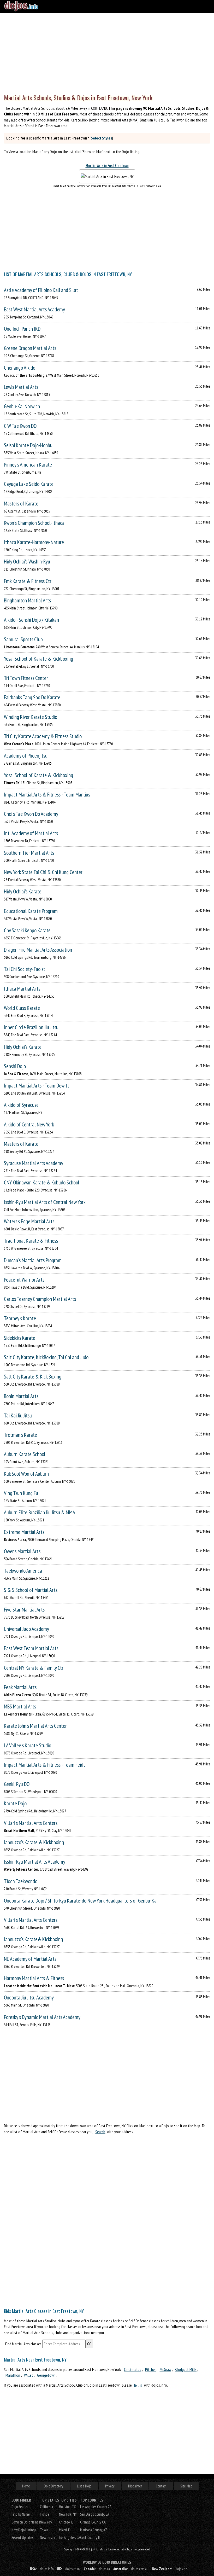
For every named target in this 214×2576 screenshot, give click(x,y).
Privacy (110, 2486)
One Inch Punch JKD (22, 329)
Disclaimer (135, 2486)
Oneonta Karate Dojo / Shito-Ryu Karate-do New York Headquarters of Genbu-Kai (81, 1901)
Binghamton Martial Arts (27, 600)
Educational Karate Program (31, 911)
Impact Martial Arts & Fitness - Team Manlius (47, 795)
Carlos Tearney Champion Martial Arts (40, 1299)
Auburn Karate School (25, 1454)
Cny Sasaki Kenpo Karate (27, 930)
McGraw (165, 2369)
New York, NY (68, 2514)
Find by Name (21, 2514)
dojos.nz (181, 2569)
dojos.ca (104, 2569)
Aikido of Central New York (29, 1124)
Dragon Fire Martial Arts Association (38, 950)
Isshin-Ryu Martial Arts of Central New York (45, 1202)
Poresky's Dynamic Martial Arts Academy (42, 2017)
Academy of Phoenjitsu (26, 756)
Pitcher (150, 2369)
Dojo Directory (53, 2486)
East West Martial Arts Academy (34, 309)
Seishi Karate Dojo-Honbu (28, 445)
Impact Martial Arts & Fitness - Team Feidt (44, 1765)
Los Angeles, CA (70, 2537)
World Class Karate (22, 1008)
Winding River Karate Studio (31, 717)
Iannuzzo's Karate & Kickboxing (34, 1842)
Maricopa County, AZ (94, 2530)
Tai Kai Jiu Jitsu (18, 1415)
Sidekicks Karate (20, 1338)
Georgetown (46, 2375)
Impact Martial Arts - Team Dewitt (37, 1086)
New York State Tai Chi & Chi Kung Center (43, 872)
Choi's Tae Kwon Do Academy (31, 814)
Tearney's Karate (20, 1318)
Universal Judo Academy (26, 1629)
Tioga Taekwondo (21, 1881)
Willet (29, 2375)
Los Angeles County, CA (96, 2507)
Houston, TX (67, 2507)
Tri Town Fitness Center (26, 678)
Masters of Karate (21, 504)
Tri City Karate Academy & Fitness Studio (43, 736)
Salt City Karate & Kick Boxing (33, 1377)
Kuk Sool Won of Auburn (26, 1474)
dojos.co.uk (73, 2569)
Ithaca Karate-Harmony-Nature (34, 542)
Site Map (186, 2486)
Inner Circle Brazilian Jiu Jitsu (31, 1027)
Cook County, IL (90, 2537)
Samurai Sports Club (23, 639)
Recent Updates (22, 2537)
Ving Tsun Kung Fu (21, 1493)
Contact (161, 2486)
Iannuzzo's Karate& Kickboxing (33, 1939)
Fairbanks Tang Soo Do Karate (32, 697)
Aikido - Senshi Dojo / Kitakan (31, 620)
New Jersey (47, 2537)
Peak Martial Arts (20, 1687)
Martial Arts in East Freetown (107, 165)
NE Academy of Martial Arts (30, 1959)
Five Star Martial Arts (24, 1610)
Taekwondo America (23, 1571)
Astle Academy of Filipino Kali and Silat (41, 290)
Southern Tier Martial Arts (29, 853)
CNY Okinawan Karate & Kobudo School (42, 1182)
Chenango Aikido (20, 368)
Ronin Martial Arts (21, 1396)
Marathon (13, 2375)
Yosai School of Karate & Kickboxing (38, 659)
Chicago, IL (66, 2522)
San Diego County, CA (95, 2514)
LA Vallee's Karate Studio (28, 1745)
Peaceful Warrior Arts (24, 1280)
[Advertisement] (107, 52)
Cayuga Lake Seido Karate (29, 484)
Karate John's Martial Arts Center (35, 1726)
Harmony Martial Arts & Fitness (34, 1978)
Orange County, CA (93, 2522)
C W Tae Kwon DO (20, 426)
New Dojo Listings (24, 2530)
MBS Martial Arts (20, 1706)
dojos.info (47, 2569)
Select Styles (101, 138)
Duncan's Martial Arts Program (33, 1260)
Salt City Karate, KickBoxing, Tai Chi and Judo (46, 1357)
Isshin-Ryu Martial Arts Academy (35, 1862)
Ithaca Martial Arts (22, 989)
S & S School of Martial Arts (31, 1590)
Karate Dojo (15, 1803)
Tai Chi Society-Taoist (25, 969)
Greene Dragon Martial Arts (30, 348)
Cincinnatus (133, 2369)
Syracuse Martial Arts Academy (34, 1163)
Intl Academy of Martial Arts (31, 833)
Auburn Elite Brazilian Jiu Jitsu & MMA (40, 1512)
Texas (44, 2530)
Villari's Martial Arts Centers (31, 1823)
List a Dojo (84, 2486)
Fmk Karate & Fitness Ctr (28, 581)
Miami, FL (65, 2530)
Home (26, 2486)
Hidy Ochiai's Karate (23, 891)
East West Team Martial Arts (31, 1648)
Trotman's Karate (20, 1435)
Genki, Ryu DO (17, 1784)
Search (100, 2132)
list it (138, 2385)
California (46, 2507)
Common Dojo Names (26, 2522)
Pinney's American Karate (28, 465)
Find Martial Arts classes (23, 2344)
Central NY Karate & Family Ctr (34, 1668)
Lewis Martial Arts (21, 387)
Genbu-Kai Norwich (22, 406)
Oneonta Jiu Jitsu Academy (29, 1998)
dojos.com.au (140, 2569)
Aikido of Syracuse (21, 1105)
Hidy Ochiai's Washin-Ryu (27, 562)
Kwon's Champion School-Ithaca (34, 523)
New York (46, 2522)
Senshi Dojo (15, 1066)
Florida (44, 2514)
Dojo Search (20, 2507)
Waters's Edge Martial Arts (29, 1221)
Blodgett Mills (186, 2369)
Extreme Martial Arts (24, 1532)
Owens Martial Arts (22, 1551)
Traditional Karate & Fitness (31, 1241)
